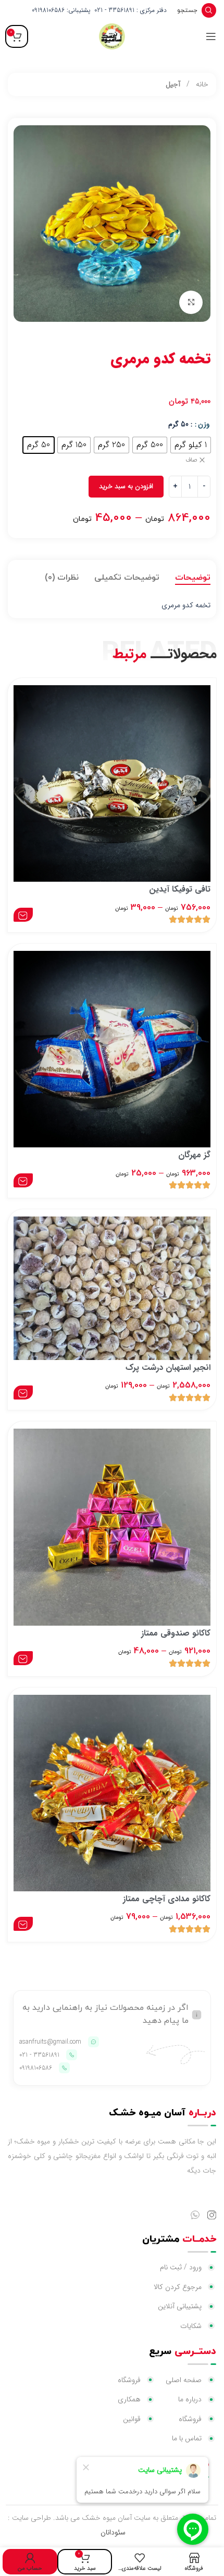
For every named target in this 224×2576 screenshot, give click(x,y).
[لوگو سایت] (112, 36)
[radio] (191, 445)
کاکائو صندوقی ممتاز (176, 1633)
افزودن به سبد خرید (126, 486)
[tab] (193, 578)
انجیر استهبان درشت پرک (168, 1368)
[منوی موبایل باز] (211, 36)
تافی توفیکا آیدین (180, 889)
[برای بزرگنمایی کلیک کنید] (191, 302)
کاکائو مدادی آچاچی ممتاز (167, 1899)
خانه (201, 84)
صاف (191, 460)
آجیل (173, 84)
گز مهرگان (194, 1155)
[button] (23, 915)
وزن (204, 424)
